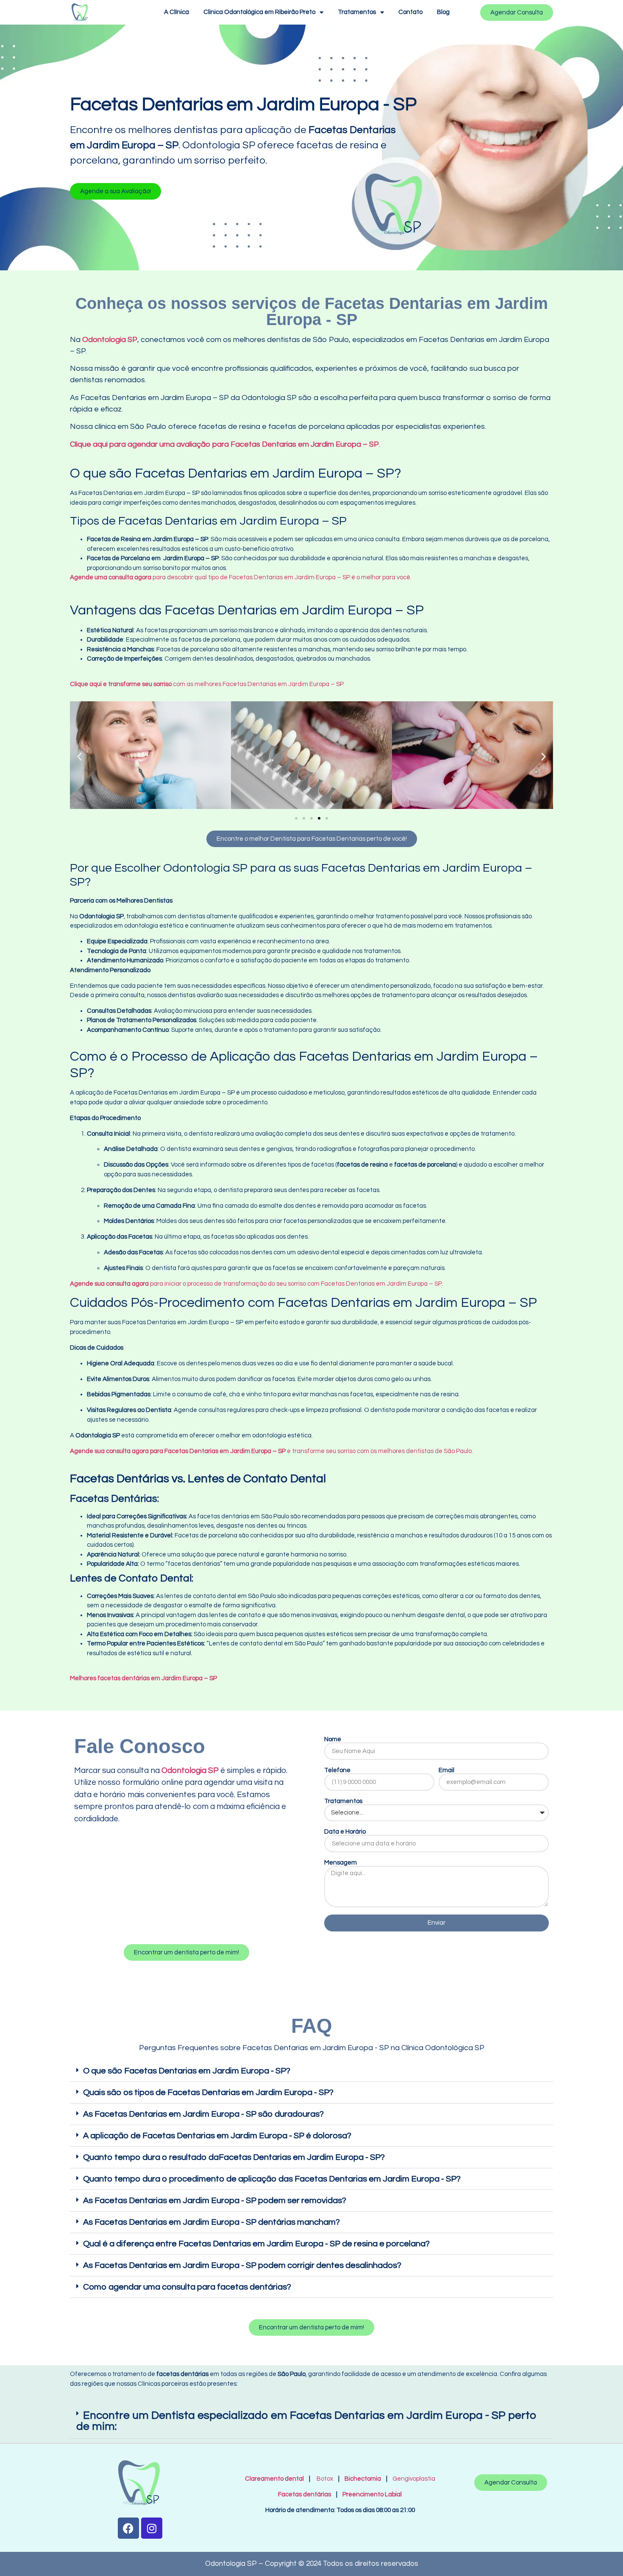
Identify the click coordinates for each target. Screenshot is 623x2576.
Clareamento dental (274, 2479)
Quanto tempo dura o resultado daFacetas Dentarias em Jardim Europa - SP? (234, 2157)
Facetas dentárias (306, 2494)
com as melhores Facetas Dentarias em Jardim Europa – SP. (207, 684)
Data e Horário (345, 1832)
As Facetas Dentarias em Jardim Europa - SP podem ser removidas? (215, 2201)
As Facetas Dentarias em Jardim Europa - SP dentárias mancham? (211, 2222)
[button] (115, 191)
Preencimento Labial (370, 2494)
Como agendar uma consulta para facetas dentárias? (187, 2287)
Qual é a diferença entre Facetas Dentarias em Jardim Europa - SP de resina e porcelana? (256, 2244)
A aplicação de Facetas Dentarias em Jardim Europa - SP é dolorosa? (217, 2136)
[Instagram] (152, 2528)
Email (446, 1770)
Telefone (337, 1770)
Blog (443, 12)
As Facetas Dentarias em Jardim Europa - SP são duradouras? (203, 2114)
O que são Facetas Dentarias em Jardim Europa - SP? (187, 2071)
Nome (333, 1739)
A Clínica (177, 12)
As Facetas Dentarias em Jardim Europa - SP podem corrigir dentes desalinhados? (242, 2265)
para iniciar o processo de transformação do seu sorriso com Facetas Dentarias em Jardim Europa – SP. (256, 1284)
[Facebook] (128, 2528)
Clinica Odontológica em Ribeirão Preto (259, 12)
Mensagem (341, 1863)
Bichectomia (363, 2479)
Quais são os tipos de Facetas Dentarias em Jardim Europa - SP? (208, 2092)
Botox (325, 2479)
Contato (410, 12)
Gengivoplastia (414, 2479)
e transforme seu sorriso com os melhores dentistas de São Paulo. (271, 1451)
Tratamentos (357, 12)
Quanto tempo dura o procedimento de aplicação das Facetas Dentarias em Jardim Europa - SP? (272, 2179)
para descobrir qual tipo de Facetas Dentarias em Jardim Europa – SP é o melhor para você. (241, 577)
